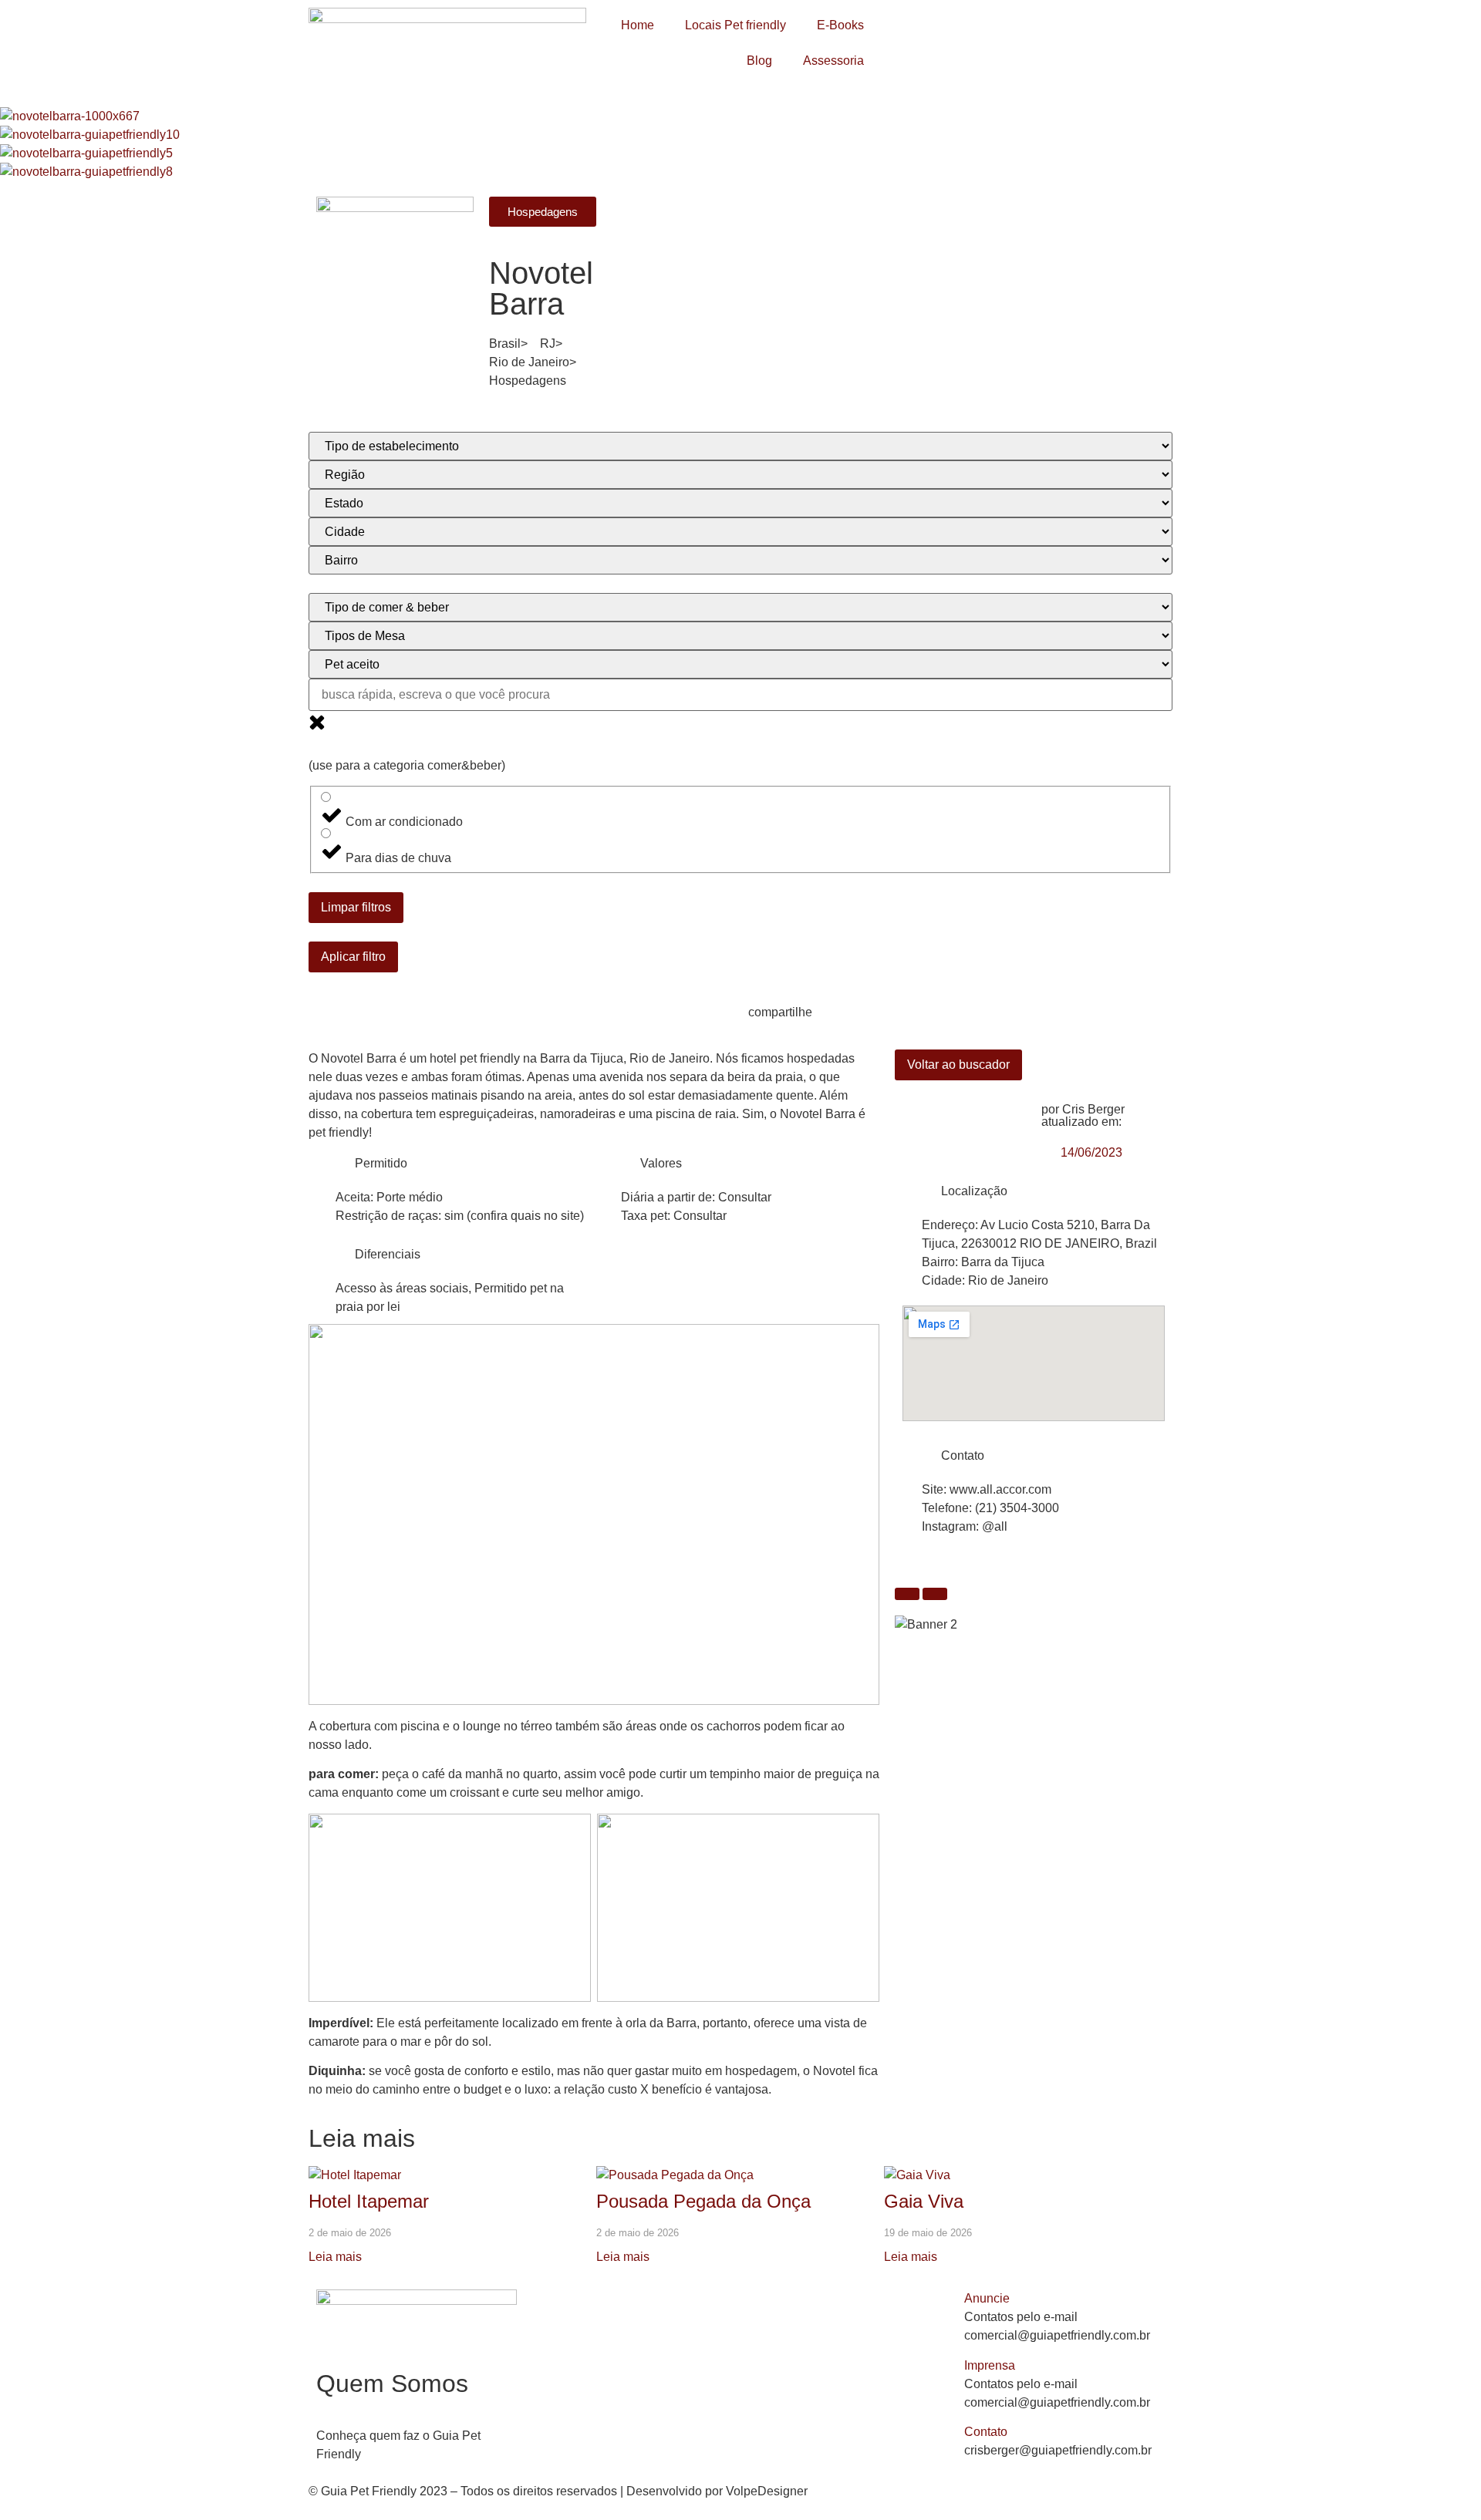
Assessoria (833, 61)
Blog (759, 61)
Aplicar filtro (353, 957)
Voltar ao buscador (958, 1065)
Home (638, 25)
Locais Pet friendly (735, 25)
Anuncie (987, 2298)
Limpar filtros (356, 907)
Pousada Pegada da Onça (703, 2201)
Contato (986, 2432)
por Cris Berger (1083, 1109)
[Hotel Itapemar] (355, 2175)
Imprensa (990, 2365)
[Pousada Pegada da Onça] (675, 2175)
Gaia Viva (924, 2201)
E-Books (840, 25)
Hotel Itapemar (369, 2201)
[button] (1064, 2299)
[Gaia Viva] (917, 2175)
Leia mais (335, 2257)
